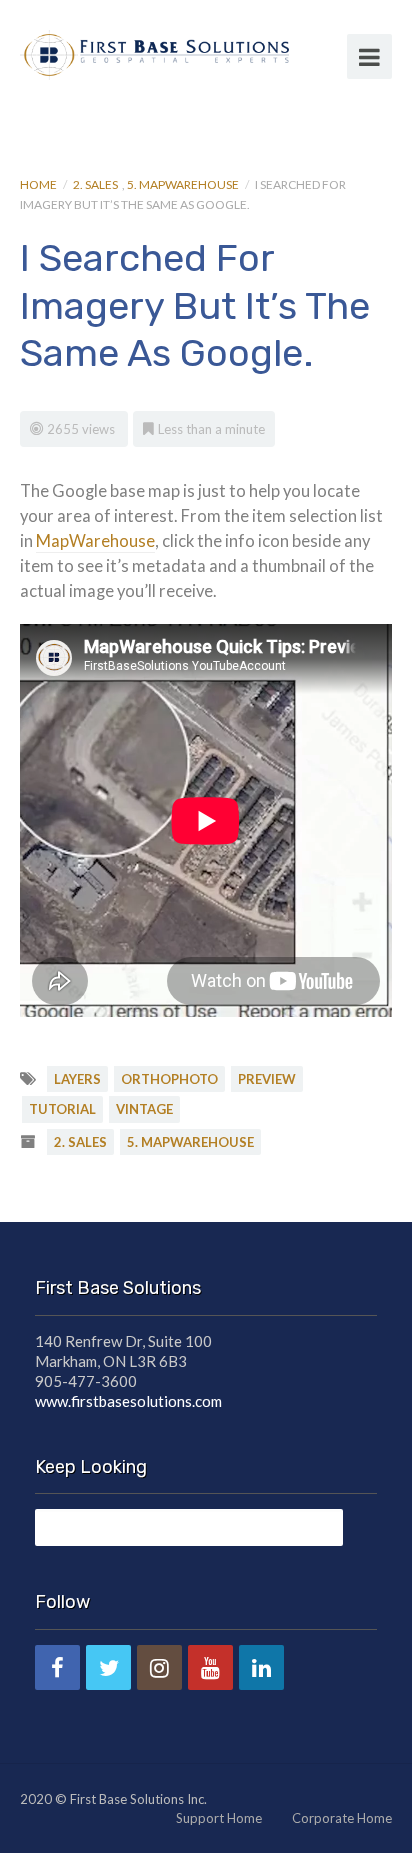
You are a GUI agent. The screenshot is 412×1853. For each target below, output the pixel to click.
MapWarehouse (95, 541)
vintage (144, 1109)
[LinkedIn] (261, 1667)
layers (77, 1079)
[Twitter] (108, 1667)
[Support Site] (154, 52)
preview (267, 1079)
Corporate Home (342, 1818)
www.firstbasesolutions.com (128, 1401)
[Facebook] (57, 1667)
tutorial (62, 1109)
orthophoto (169, 1079)
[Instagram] (159, 1667)
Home (38, 184)
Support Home (219, 1818)
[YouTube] (210, 1667)
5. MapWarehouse (183, 184)
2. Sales (95, 184)
